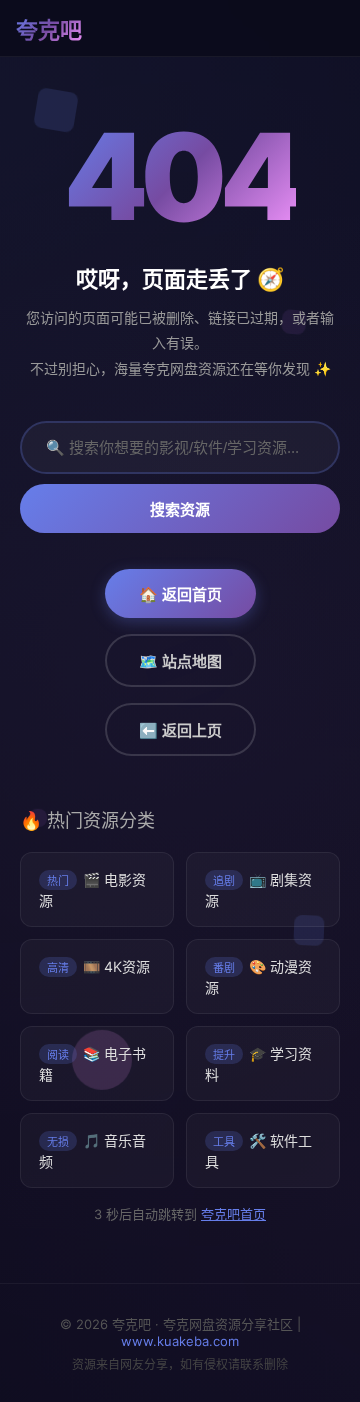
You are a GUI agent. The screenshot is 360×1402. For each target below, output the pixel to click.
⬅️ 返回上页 (180, 730)
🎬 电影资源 (92, 890)
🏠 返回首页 (180, 594)
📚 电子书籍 (92, 1064)
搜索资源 (180, 509)
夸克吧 (49, 30)
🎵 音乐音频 (92, 1151)
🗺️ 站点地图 (180, 661)
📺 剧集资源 (258, 890)
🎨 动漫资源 (258, 977)
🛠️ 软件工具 (258, 1151)
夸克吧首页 (232, 1214)
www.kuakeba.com (180, 1341)
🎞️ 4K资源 (98, 966)
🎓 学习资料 (258, 1064)
